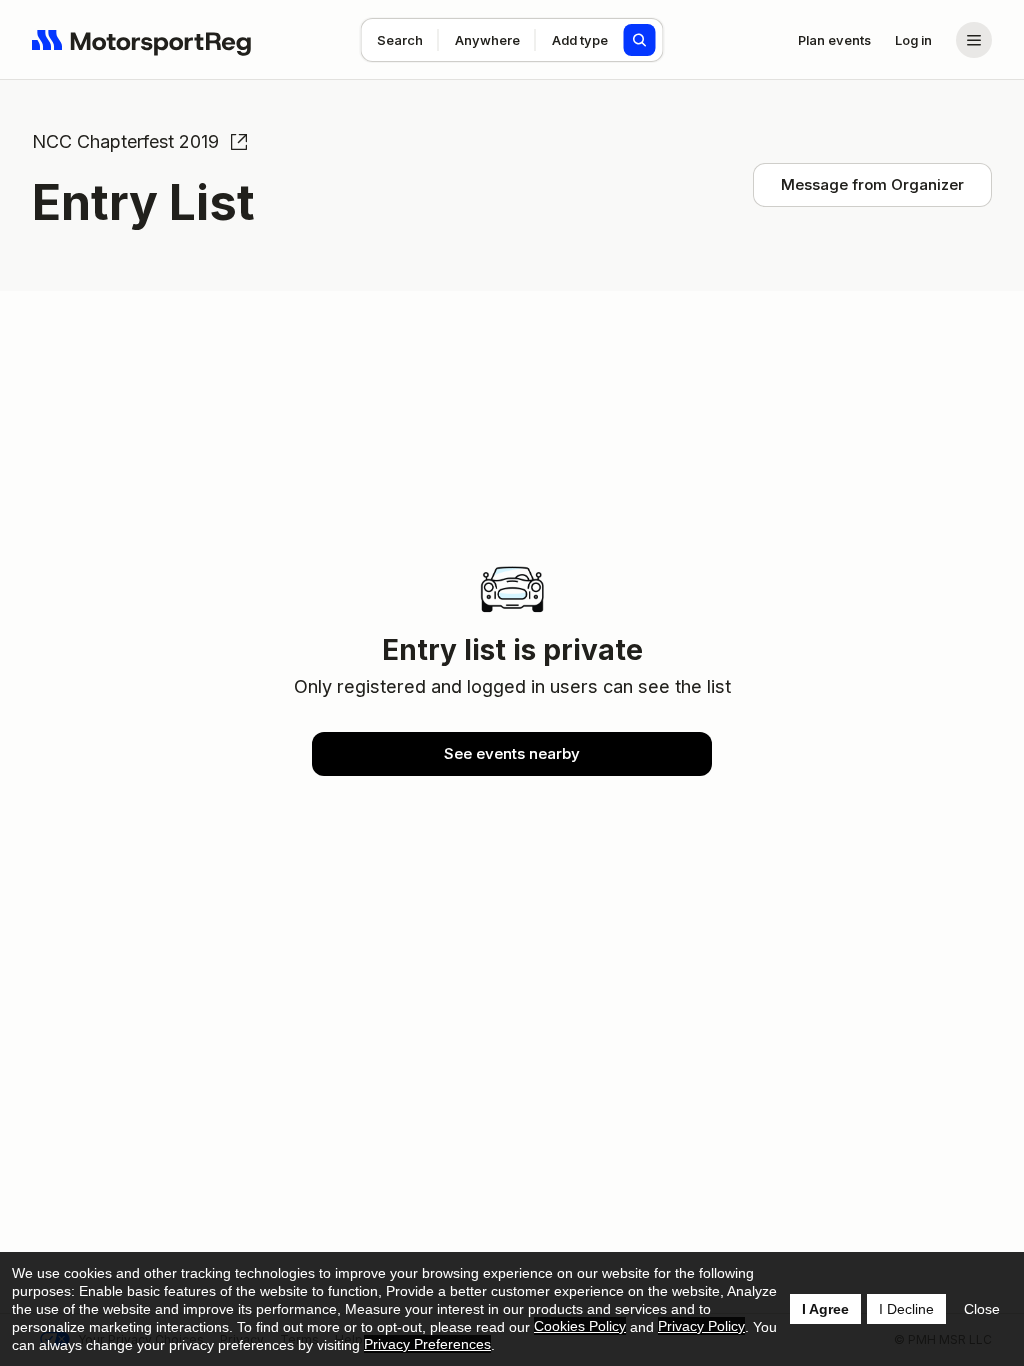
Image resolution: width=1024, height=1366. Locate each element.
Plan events (834, 40)
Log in (913, 40)
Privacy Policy (701, 1326)
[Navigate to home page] (142, 40)
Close (982, 1309)
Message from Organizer (872, 184)
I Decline (906, 1309)
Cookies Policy (580, 1326)
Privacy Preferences (427, 1344)
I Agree (825, 1309)
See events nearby (512, 753)
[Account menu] (974, 40)
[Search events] (640, 40)
